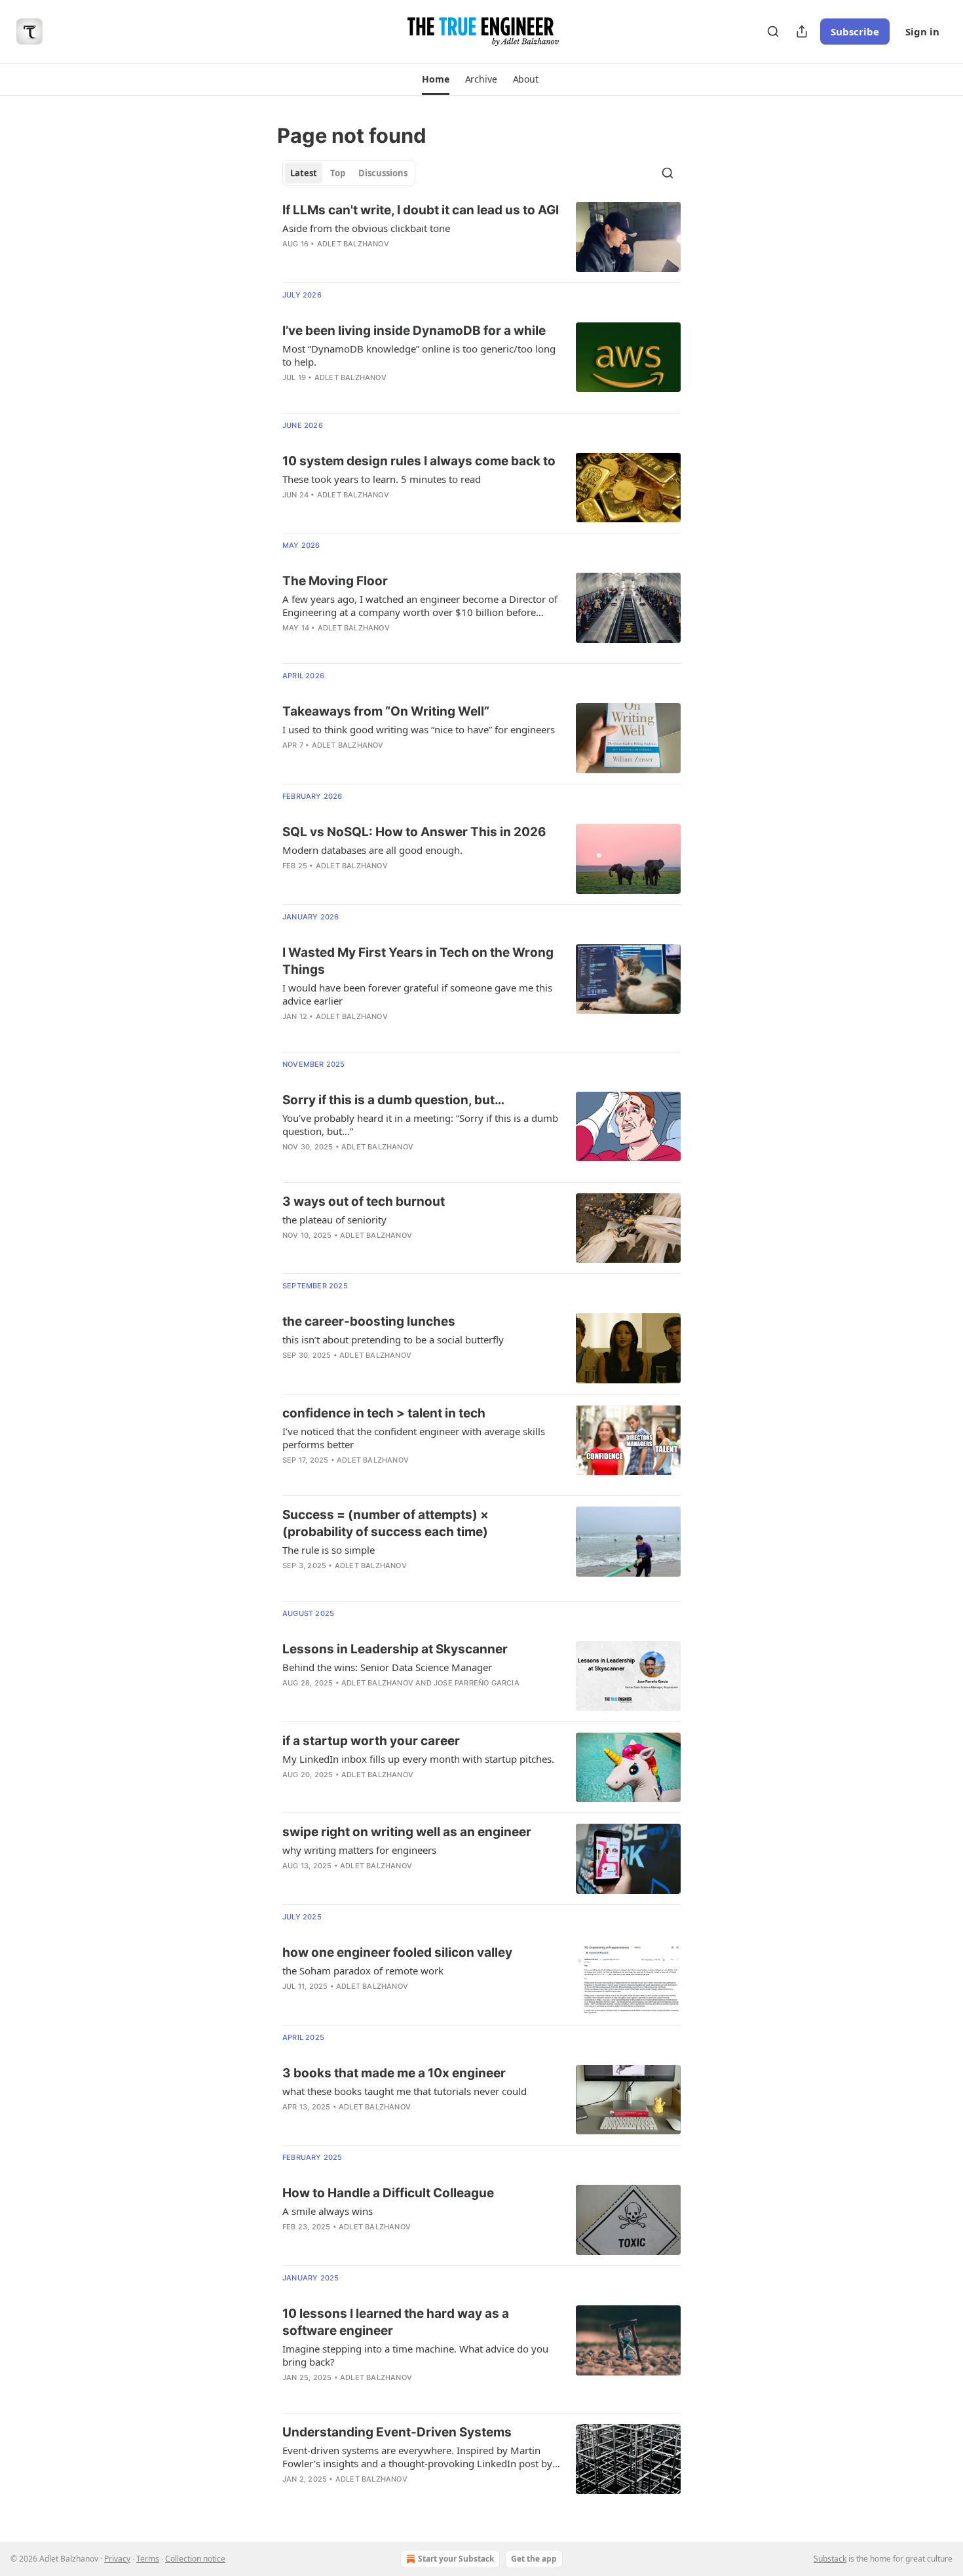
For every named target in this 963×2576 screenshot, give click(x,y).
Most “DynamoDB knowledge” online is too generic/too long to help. (419, 355)
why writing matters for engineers (359, 1850)
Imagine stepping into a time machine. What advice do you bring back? (415, 2355)
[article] (481, 237)
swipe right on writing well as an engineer (407, 1832)
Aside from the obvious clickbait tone (366, 228)
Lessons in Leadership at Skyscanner (395, 1649)
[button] (435, 79)
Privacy (117, 2559)
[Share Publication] (802, 31)
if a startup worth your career (371, 1741)
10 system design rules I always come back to (419, 461)
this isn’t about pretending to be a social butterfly (393, 1339)
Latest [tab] (304, 173)
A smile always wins (328, 2211)
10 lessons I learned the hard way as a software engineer (396, 2322)
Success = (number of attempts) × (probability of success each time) (386, 1523)
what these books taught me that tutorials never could (405, 2091)
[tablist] (349, 173)
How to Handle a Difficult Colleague (388, 2193)
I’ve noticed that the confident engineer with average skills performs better (414, 1438)
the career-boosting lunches (369, 1321)
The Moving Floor (335, 581)
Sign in (922, 31)
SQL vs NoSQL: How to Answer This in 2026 (414, 832)
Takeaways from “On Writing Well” (386, 711)
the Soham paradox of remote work (363, 1970)
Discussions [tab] (383, 173)
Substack (830, 2559)
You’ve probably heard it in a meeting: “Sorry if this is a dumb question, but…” (420, 1125)
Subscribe (855, 31)
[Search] (773, 31)
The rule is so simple (329, 1550)
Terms (148, 2559)
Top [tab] (338, 173)
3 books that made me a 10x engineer (394, 2073)
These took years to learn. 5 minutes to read (382, 479)
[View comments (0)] (383, 394)
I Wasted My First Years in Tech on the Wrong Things (418, 961)
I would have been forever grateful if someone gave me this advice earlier (417, 994)
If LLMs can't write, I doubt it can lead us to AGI (421, 210)
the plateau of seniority (334, 1220)
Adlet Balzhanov (353, 244)
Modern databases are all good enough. (372, 850)
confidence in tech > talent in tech (384, 1413)
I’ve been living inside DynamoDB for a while (414, 331)
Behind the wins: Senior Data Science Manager (387, 1667)
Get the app (534, 2559)
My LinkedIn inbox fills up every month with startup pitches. (418, 1759)
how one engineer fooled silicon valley (397, 1952)
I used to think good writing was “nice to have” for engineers (419, 729)
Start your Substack (456, 2559)
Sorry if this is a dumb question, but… (393, 1100)
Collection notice (195, 2559)
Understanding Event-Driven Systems (397, 2432)
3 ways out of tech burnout (364, 1201)
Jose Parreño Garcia (477, 1683)
